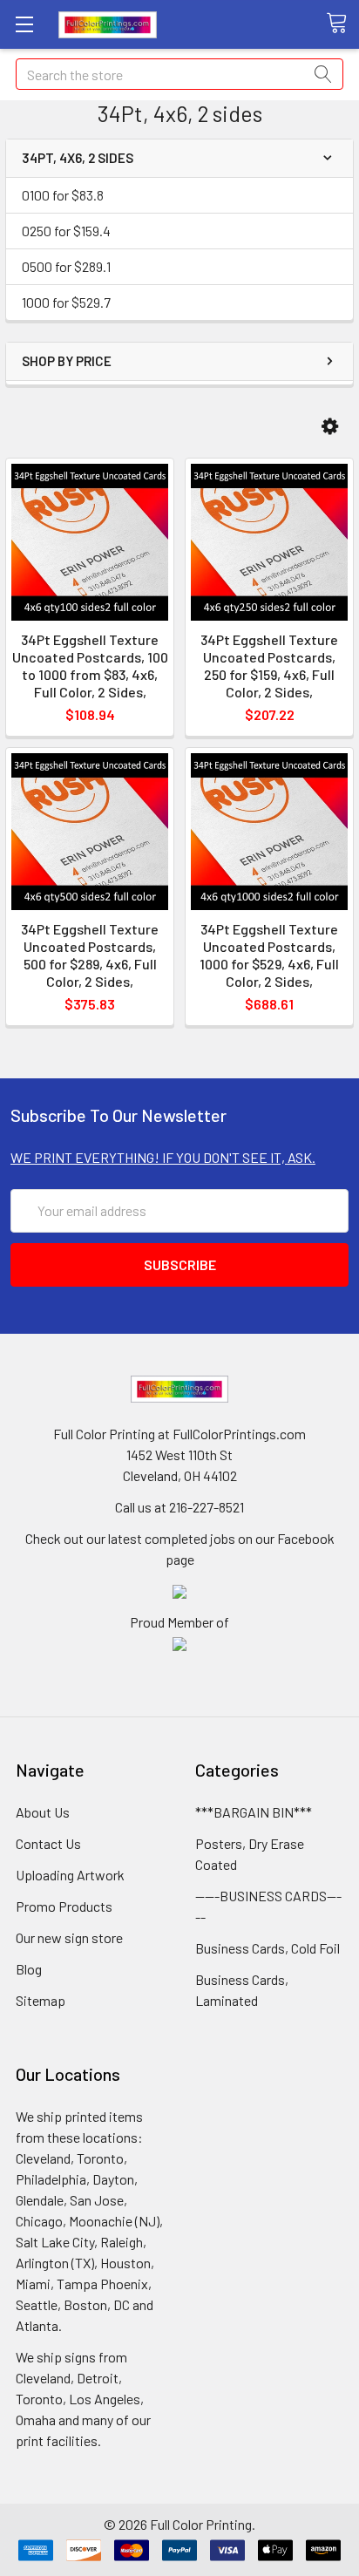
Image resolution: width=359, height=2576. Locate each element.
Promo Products (64, 1906)
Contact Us (48, 1843)
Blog (29, 1969)
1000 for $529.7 (66, 302)
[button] (330, 427)
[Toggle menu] (24, 24)
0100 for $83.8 (63, 195)
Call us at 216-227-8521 (179, 1507)
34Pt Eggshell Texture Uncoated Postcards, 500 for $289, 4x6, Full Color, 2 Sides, (90, 955)
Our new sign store (69, 1937)
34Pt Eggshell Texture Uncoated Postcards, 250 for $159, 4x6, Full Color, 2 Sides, (269, 666)
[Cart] (342, 24)
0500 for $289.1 (66, 266)
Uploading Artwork (70, 1875)
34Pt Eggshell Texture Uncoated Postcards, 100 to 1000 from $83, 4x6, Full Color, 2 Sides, (90, 666)
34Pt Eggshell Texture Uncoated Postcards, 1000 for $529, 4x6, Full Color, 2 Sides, (269, 955)
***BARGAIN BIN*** (254, 1812)
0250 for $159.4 (66, 231)
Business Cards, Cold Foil (268, 1948)
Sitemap (41, 2000)
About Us (43, 1812)
